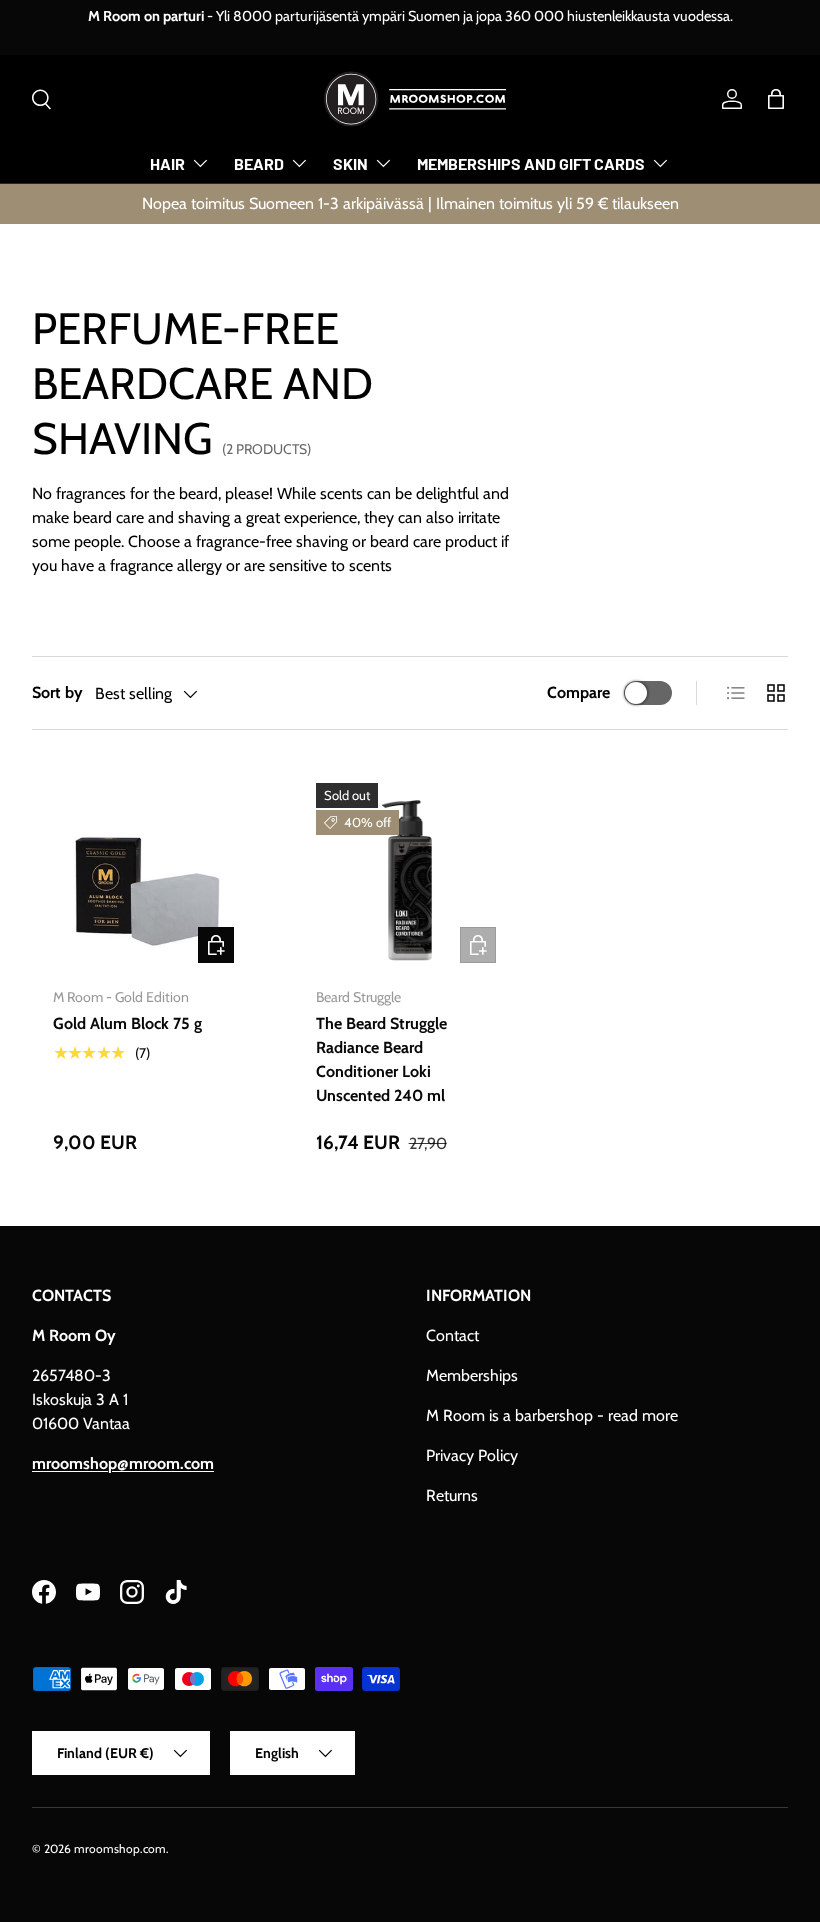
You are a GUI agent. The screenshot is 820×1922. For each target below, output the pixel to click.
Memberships (472, 1375)
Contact (452, 1335)
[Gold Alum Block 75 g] (147, 877)
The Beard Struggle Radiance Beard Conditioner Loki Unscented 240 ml (381, 1059)
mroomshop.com (120, 1848)
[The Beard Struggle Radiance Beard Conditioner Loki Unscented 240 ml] (410, 877)
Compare (578, 692)
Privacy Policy (472, 1455)
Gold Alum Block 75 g (127, 1023)
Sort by (57, 692)
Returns (452, 1495)
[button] (776, 99)
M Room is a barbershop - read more (552, 1415)
